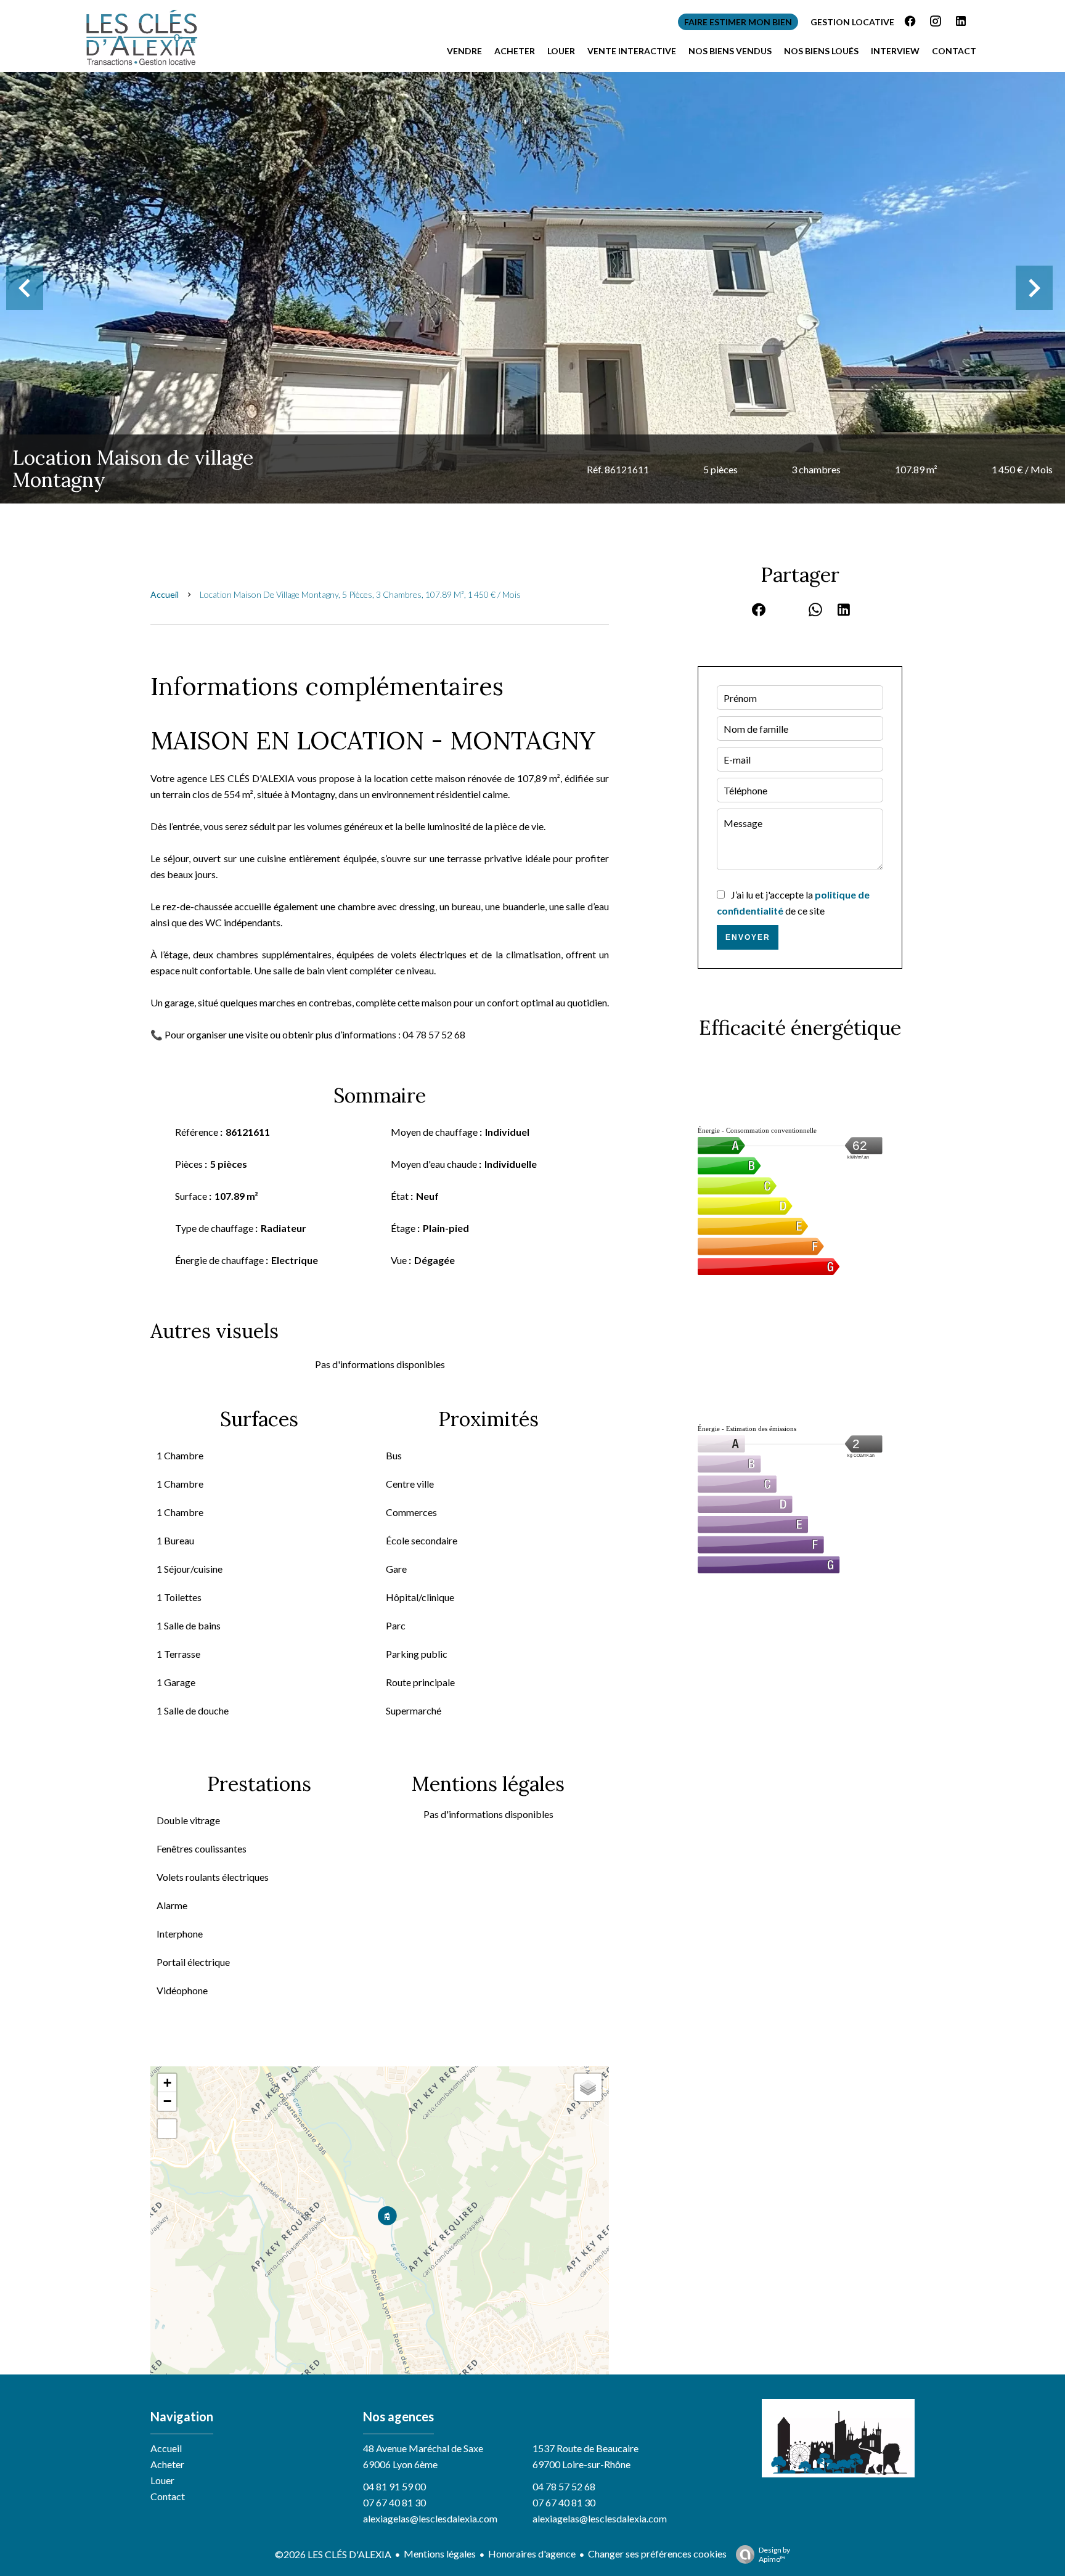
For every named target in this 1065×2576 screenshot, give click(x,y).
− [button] (167, 2101)
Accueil (165, 594)
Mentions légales (440, 2554)
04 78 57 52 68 (564, 2486)
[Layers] (588, 2087)
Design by (774, 2554)
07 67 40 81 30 (394, 2502)
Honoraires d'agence (532, 2554)
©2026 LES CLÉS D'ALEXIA (333, 2554)
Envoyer (748, 937)
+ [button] (167, 2083)
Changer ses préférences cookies (657, 2554)
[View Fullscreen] (167, 2129)
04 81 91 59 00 (394, 2486)
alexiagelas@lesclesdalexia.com (430, 2518)
